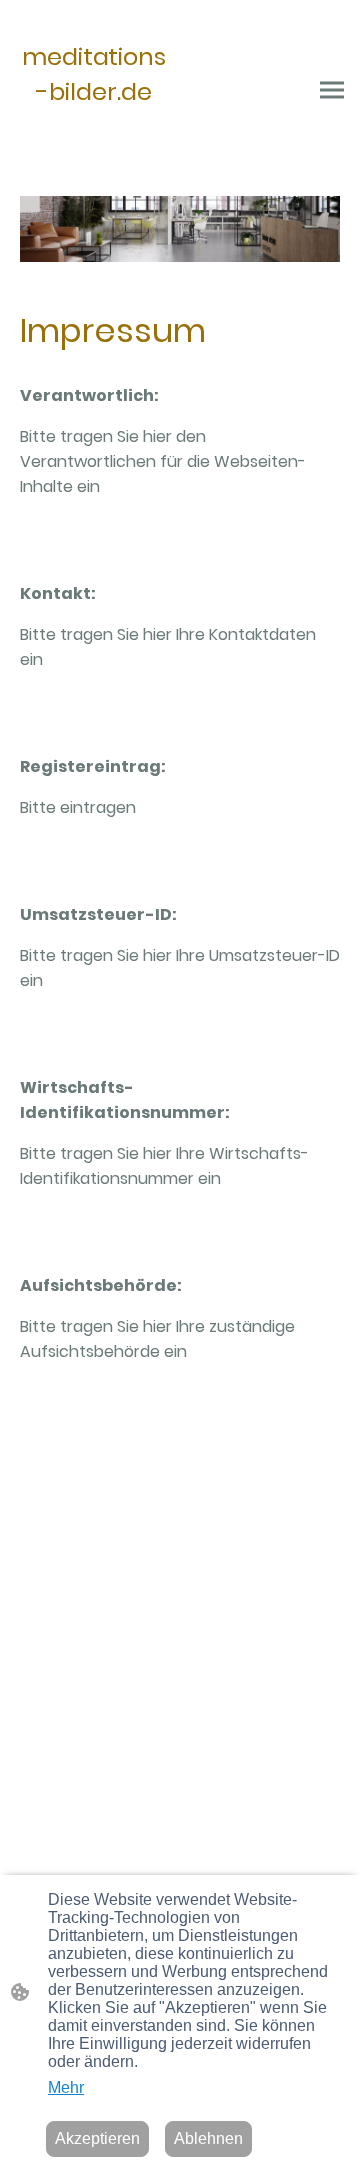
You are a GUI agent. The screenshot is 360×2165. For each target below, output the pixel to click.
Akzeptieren (97, 2138)
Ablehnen (208, 2138)
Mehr (66, 2087)
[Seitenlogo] (94, 147)
